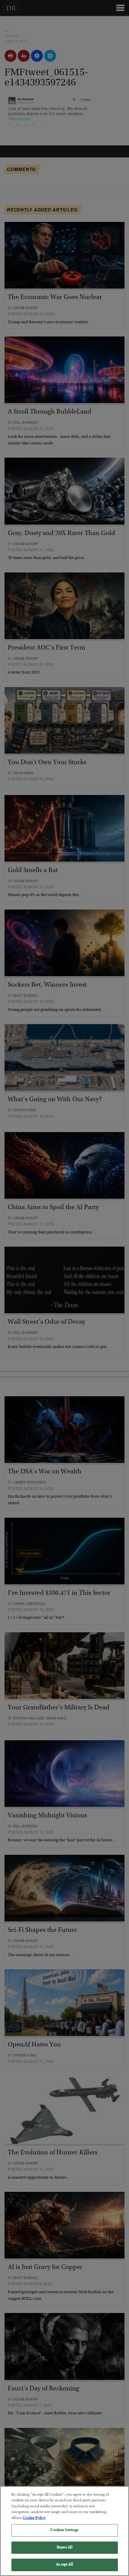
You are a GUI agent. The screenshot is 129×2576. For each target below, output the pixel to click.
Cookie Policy (34, 2518)
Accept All (64, 2565)
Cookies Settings (64, 2530)
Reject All (64, 2548)
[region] (64, 2531)
